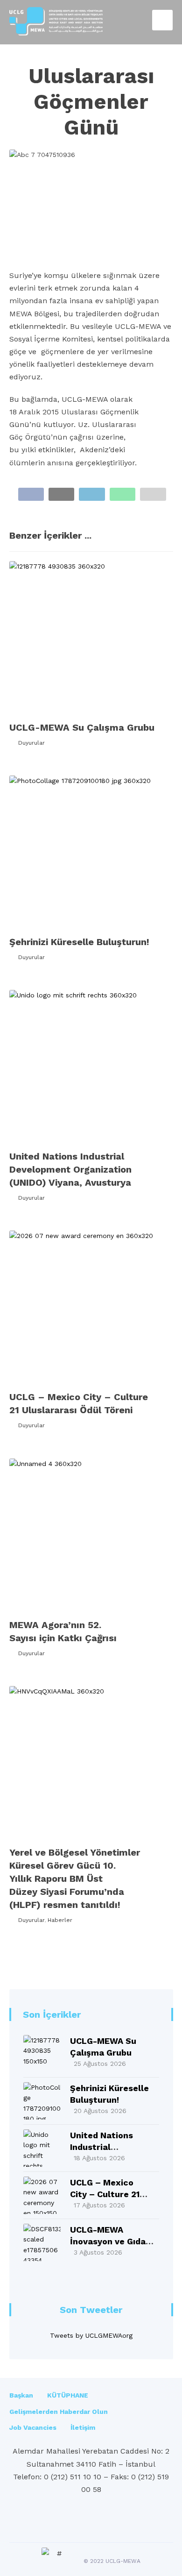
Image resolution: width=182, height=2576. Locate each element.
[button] (31, 494)
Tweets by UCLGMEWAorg (91, 2335)
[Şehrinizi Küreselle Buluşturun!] (42, 2101)
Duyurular (31, 743)
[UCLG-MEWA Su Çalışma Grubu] (42, 2054)
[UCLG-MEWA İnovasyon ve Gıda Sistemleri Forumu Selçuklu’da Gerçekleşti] (42, 2242)
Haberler (60, 1920)
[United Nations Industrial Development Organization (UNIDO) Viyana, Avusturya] (42, 2148)
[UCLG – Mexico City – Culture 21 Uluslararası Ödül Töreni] (42, 2195)
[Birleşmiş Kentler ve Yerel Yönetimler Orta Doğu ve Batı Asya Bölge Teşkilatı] (56, 21)
